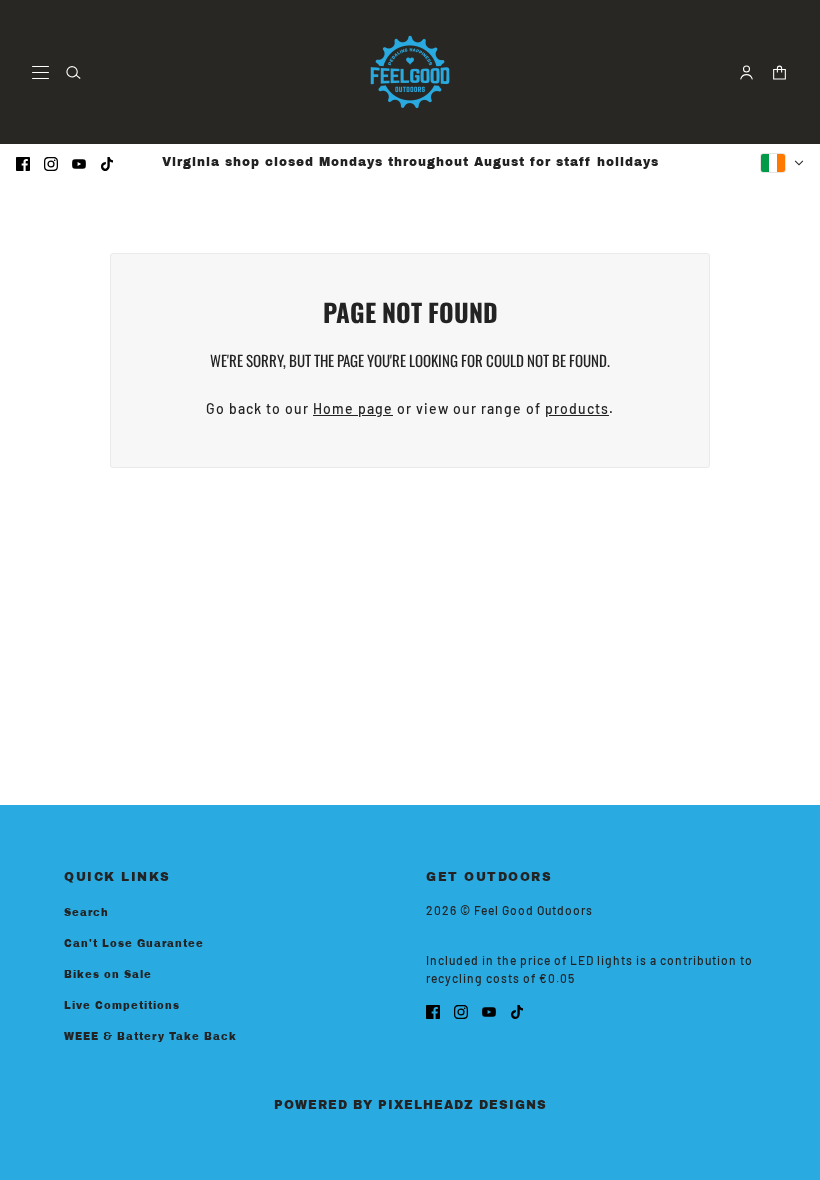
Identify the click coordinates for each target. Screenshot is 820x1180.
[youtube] (79, 162)
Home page (353, 408)
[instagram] (51, 162)
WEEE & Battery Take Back (150, 1036)
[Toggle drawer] (40, 72)
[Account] (746, 72)
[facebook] (23, 162)
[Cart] (779, 72)
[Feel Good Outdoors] (410, 72)
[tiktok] (107, 162)
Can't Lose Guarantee (134, 943)
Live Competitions (122, 1005)
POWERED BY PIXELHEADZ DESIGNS (410, 1105)
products (577, 408)
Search (86, 912)
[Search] (73, 72)
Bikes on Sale (108, 974)
